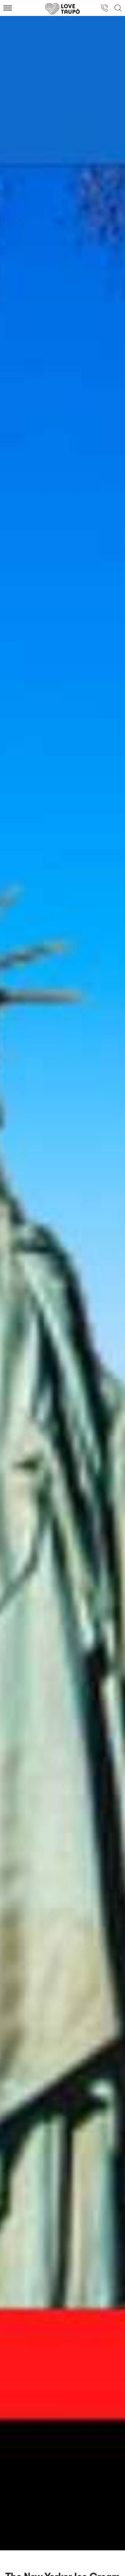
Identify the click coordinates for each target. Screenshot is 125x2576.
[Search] (118, 8)
